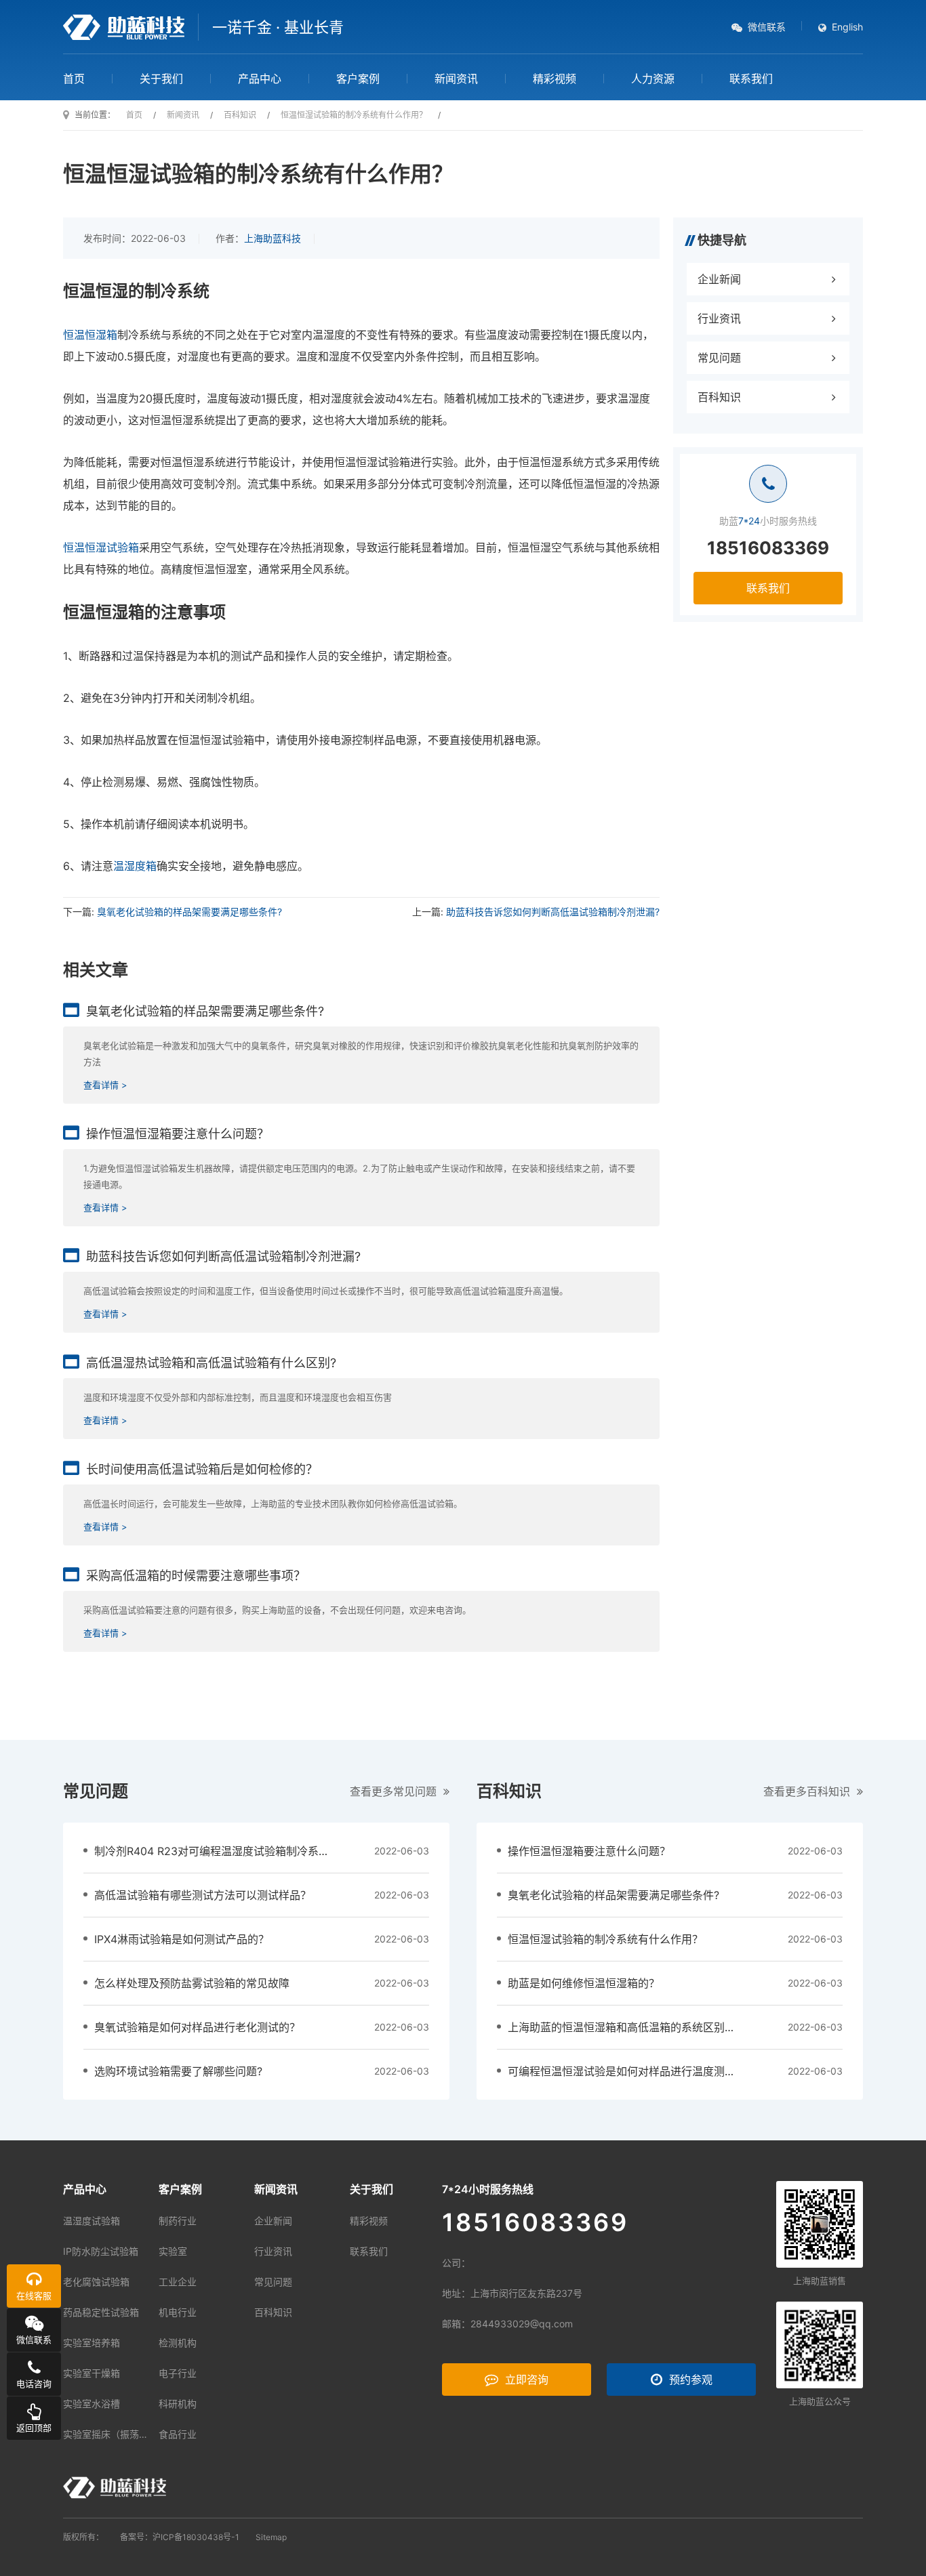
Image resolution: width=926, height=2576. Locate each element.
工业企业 (178, 2282)
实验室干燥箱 (92, 2373)
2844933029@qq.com (522, 2324)
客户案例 (358, 79)
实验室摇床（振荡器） (110, 2434)
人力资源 (653, 79)
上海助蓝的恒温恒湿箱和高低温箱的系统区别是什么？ (638, 2027)
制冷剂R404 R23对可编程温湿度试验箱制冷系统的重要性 (234, 1851)
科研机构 (178, 2404)
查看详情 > (105, 1085)
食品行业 (178, 2434)
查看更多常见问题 (393, 1791)
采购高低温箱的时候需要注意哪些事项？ (196, 1576)
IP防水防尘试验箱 (101, 2251)
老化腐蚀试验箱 (96, 2282)
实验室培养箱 (92, 2343)
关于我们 (161, 79)
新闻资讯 (456, 79)
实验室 (173, 2251)
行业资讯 (719, 318)
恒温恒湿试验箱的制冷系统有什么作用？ (605, 1939)
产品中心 (260, 79)
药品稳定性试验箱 (101, 2312)
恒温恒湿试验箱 (101, 547)
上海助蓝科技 (273, 238)
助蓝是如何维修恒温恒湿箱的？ (584, 1983)
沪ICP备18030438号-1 (196, 2537)
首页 (74, 79)
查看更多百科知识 (807, 1791)
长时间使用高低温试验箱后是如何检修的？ (202, 1469)
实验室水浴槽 (92, 2404)
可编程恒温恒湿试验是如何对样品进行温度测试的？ (632, 2071)
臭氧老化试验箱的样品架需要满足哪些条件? (189, 912)
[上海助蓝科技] (124, 27)
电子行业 (178, 2373)
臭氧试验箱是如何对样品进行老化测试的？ (197, 2027)
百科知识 (719, 397)
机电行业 (178, 2312)
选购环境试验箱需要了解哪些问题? (178, 2071)
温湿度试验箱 (92, 2221)
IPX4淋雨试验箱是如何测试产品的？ (182, 1939)
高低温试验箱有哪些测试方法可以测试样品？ (203, 1895)
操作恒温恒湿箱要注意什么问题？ (178, 1134)
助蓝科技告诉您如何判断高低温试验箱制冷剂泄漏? (553, 912)
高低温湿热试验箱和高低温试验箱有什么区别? (211, 1363)
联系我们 (751, 79)
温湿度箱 (135, 866)
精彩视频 (555, 79)
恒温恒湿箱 (90, 335)
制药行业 (178, 2221)
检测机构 (178, 2343)
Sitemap (271, 2537)
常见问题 (719, 358)
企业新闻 (719, 279)
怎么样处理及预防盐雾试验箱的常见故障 (192, 1983)
